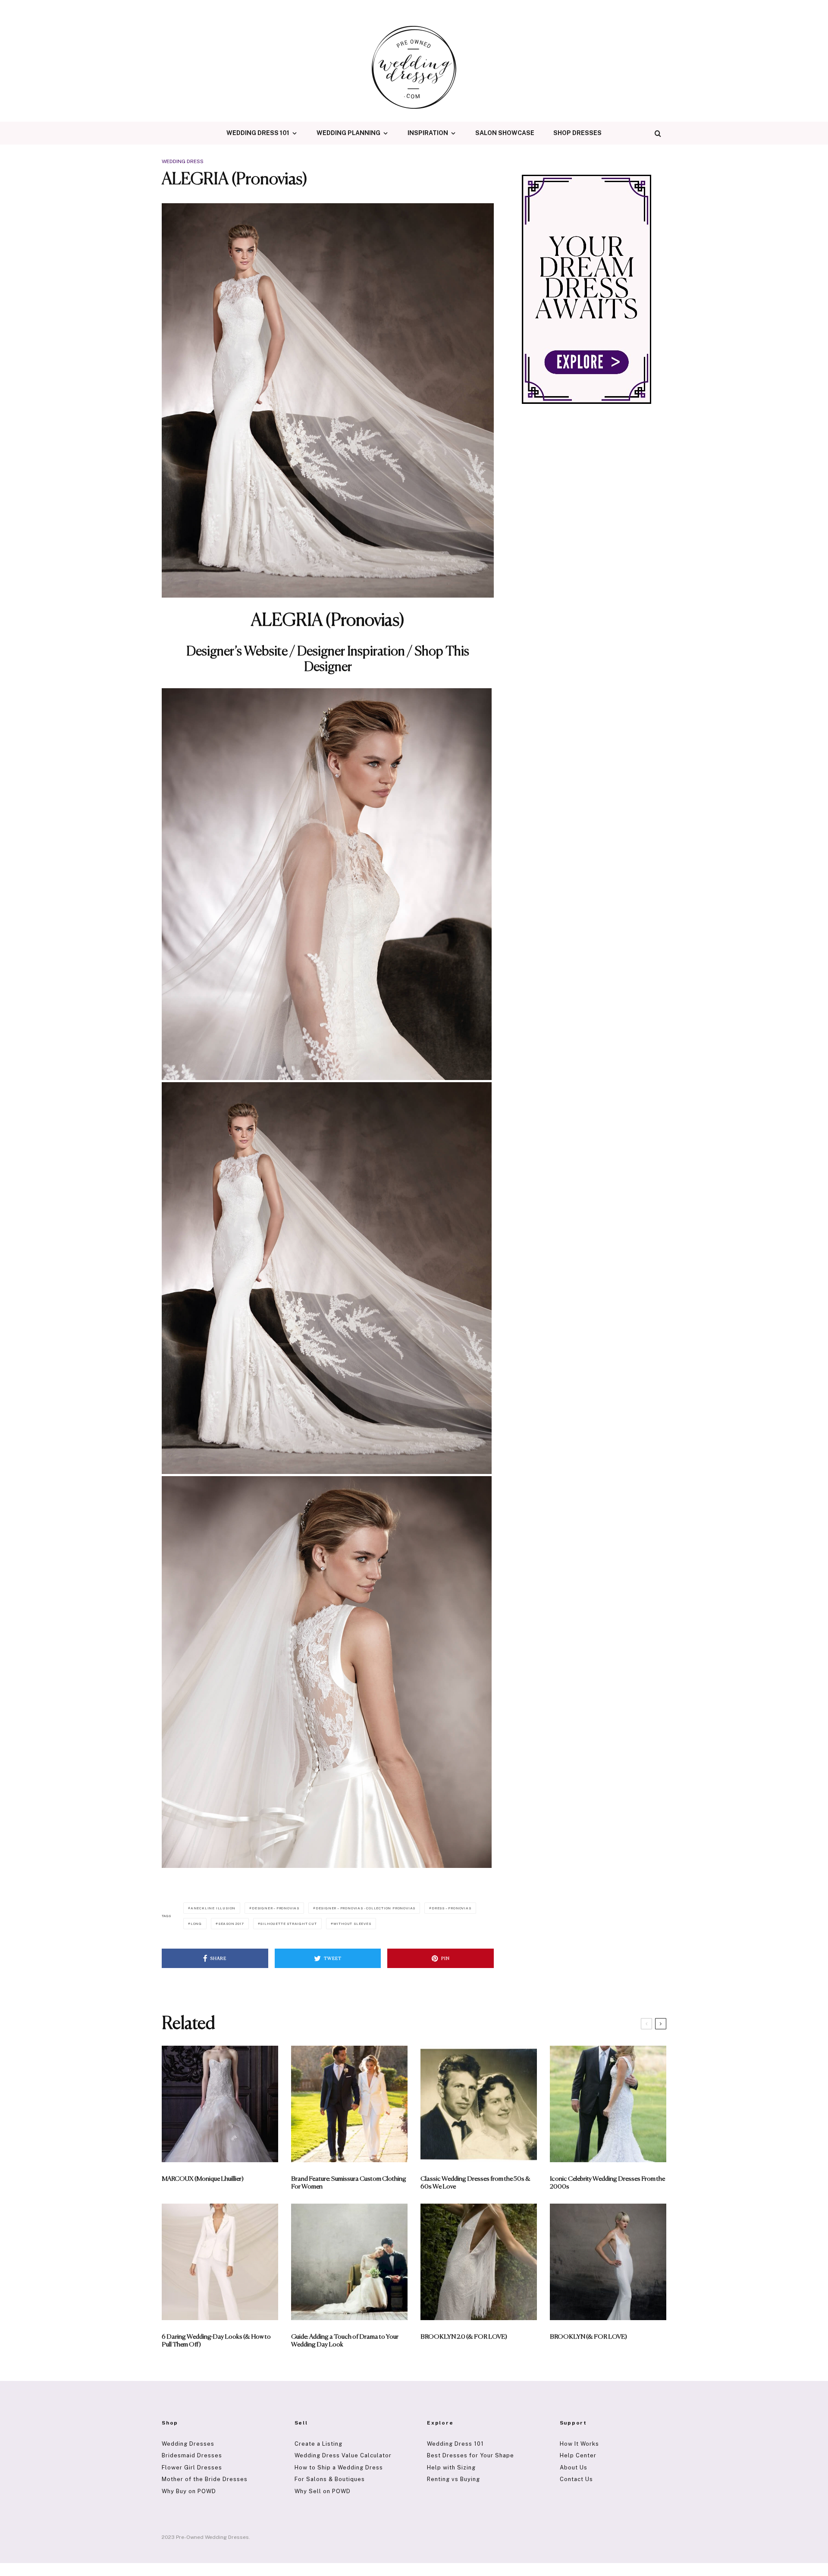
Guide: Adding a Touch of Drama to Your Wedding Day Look (345, 2341)
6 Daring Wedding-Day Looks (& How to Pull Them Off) (216, 2341)
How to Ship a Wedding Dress (339, 2467)
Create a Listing (318, 2444)
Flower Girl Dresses (192, 2467)
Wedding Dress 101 (258, 133)
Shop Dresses (577, 133)
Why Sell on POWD (323, 2491)
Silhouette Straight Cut (288, 1924)
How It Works (579, 2444)
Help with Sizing (451, 2467)
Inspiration (428, 133)
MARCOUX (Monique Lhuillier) (203, 2179)
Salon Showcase (505, 133)
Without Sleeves (352, 1924)
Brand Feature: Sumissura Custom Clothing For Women (349, 2183)
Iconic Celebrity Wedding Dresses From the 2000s (607, 2183)
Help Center (578, 2455)
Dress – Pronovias (452, 1908)
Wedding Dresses (188, 2444)
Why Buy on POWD (189, 2491)
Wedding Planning (348, 133)
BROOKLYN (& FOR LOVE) (588, 2337)
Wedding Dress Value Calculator (343, 2455)
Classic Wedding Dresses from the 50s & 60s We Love (475, 2183)
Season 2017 (231, 1924)
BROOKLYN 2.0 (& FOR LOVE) (464, 2337)
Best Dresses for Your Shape (470, 2455)
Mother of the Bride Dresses (205, 2479)
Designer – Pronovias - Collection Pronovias (365, 1908)
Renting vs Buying (453, 2479)
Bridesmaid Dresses (192, 2455)
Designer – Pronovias (276, 1908)
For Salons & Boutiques (330, 2479)
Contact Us (576, 2479)
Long (196, 1924)
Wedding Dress (183, 161)
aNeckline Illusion (213, 1908)
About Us (574, 2467)
